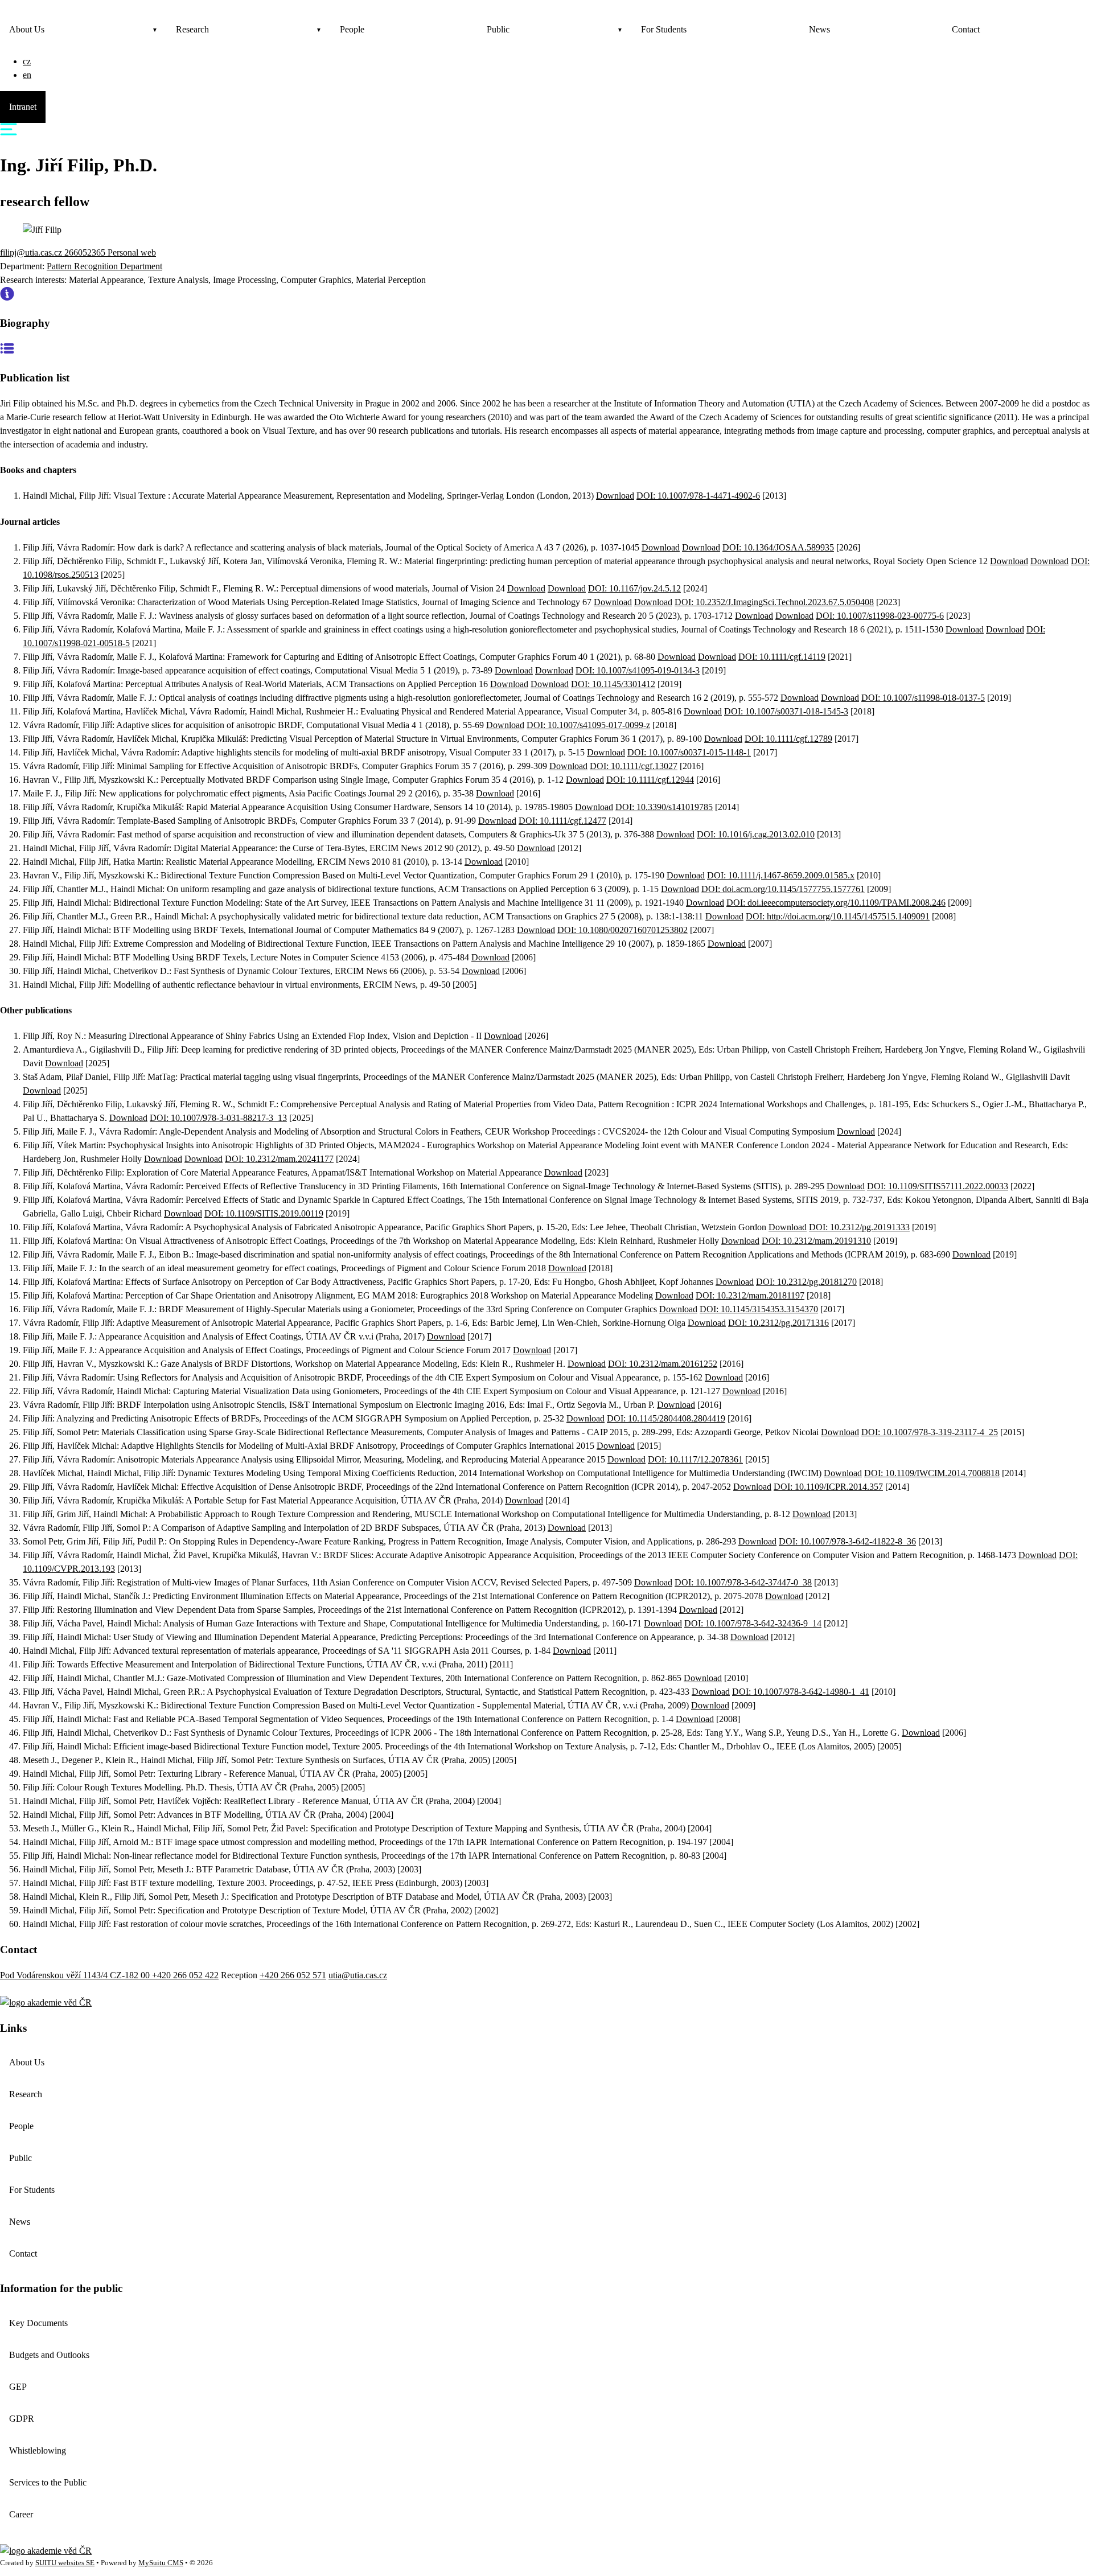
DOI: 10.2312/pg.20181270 (806, 1282)
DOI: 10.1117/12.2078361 (695, 1459)
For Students (664, 29)
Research (192, 29)
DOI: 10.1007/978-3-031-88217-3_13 (218, 1118)
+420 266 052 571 (293, 1975)
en (27, 75)
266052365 (86, 252)
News (819, 29)
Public (498, 29)
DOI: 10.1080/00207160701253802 (622, 930)
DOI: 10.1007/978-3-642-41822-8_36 (847, 1541)
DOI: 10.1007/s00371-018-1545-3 (786, 711)
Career (21, 2514)
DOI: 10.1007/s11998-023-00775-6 (880, 616)
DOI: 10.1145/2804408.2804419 (666, 1418)
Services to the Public (48, 2482)
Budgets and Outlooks (49, 2355)
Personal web (132, 252)
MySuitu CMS (161, 2563)
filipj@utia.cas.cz (32, 252)
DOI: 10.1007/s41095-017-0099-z (588, 725)
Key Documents (38, 2323)
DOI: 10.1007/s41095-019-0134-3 (638, 670)
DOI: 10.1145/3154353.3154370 (759, 1309)
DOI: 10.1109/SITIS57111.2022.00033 (938, 1186)
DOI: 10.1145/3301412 (613, 684)
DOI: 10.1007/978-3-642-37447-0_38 (743, 1582)
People (352, 29)
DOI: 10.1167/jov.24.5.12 (634, 588)
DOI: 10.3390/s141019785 (664, 807)
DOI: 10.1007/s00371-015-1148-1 (689, 752)
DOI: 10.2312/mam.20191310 (816, 1241)
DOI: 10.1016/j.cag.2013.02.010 (756, 834)
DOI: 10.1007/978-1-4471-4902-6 (698, 496)
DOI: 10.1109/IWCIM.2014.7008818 (932, 1473)
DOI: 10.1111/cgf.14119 (782, 657)
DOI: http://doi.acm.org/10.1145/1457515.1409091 (838, 916)
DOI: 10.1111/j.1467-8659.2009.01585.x (781, 875)
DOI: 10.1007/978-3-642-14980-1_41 (801, 1692)
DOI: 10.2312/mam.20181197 (750, 1295)
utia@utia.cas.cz (358, 1975)
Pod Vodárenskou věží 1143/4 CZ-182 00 (76, 1975)
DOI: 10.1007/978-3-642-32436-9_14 (753, 1623)
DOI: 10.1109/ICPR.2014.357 (828, 1487)
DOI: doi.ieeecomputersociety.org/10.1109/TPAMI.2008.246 (836, 903)
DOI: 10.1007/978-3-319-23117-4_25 (930, 1432)
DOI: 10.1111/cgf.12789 (788, 739)
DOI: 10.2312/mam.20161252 (663, 1364)
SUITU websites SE (65, 2563)
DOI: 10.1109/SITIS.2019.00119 (264, 1213)
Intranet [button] (23, 107)
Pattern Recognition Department (104, 266)
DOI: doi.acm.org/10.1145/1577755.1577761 (783, 889)
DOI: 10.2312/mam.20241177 (279, 1159)
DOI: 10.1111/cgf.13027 (634, 766)
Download (615, 496)
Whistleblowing (38, 2450)
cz (27, 61)
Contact (966, 29)
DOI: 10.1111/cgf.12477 (562, 821)
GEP (18, 2387)
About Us (27, 29)
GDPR (22, 2419)
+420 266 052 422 (185, 1975)
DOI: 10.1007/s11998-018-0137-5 (923, 698)
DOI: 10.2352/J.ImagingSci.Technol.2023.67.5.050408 (774, 602)
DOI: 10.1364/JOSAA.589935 (778, 547)
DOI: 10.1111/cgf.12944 (650, 780)
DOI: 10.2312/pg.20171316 (778, 1323)
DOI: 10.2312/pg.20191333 (859, 1227)
